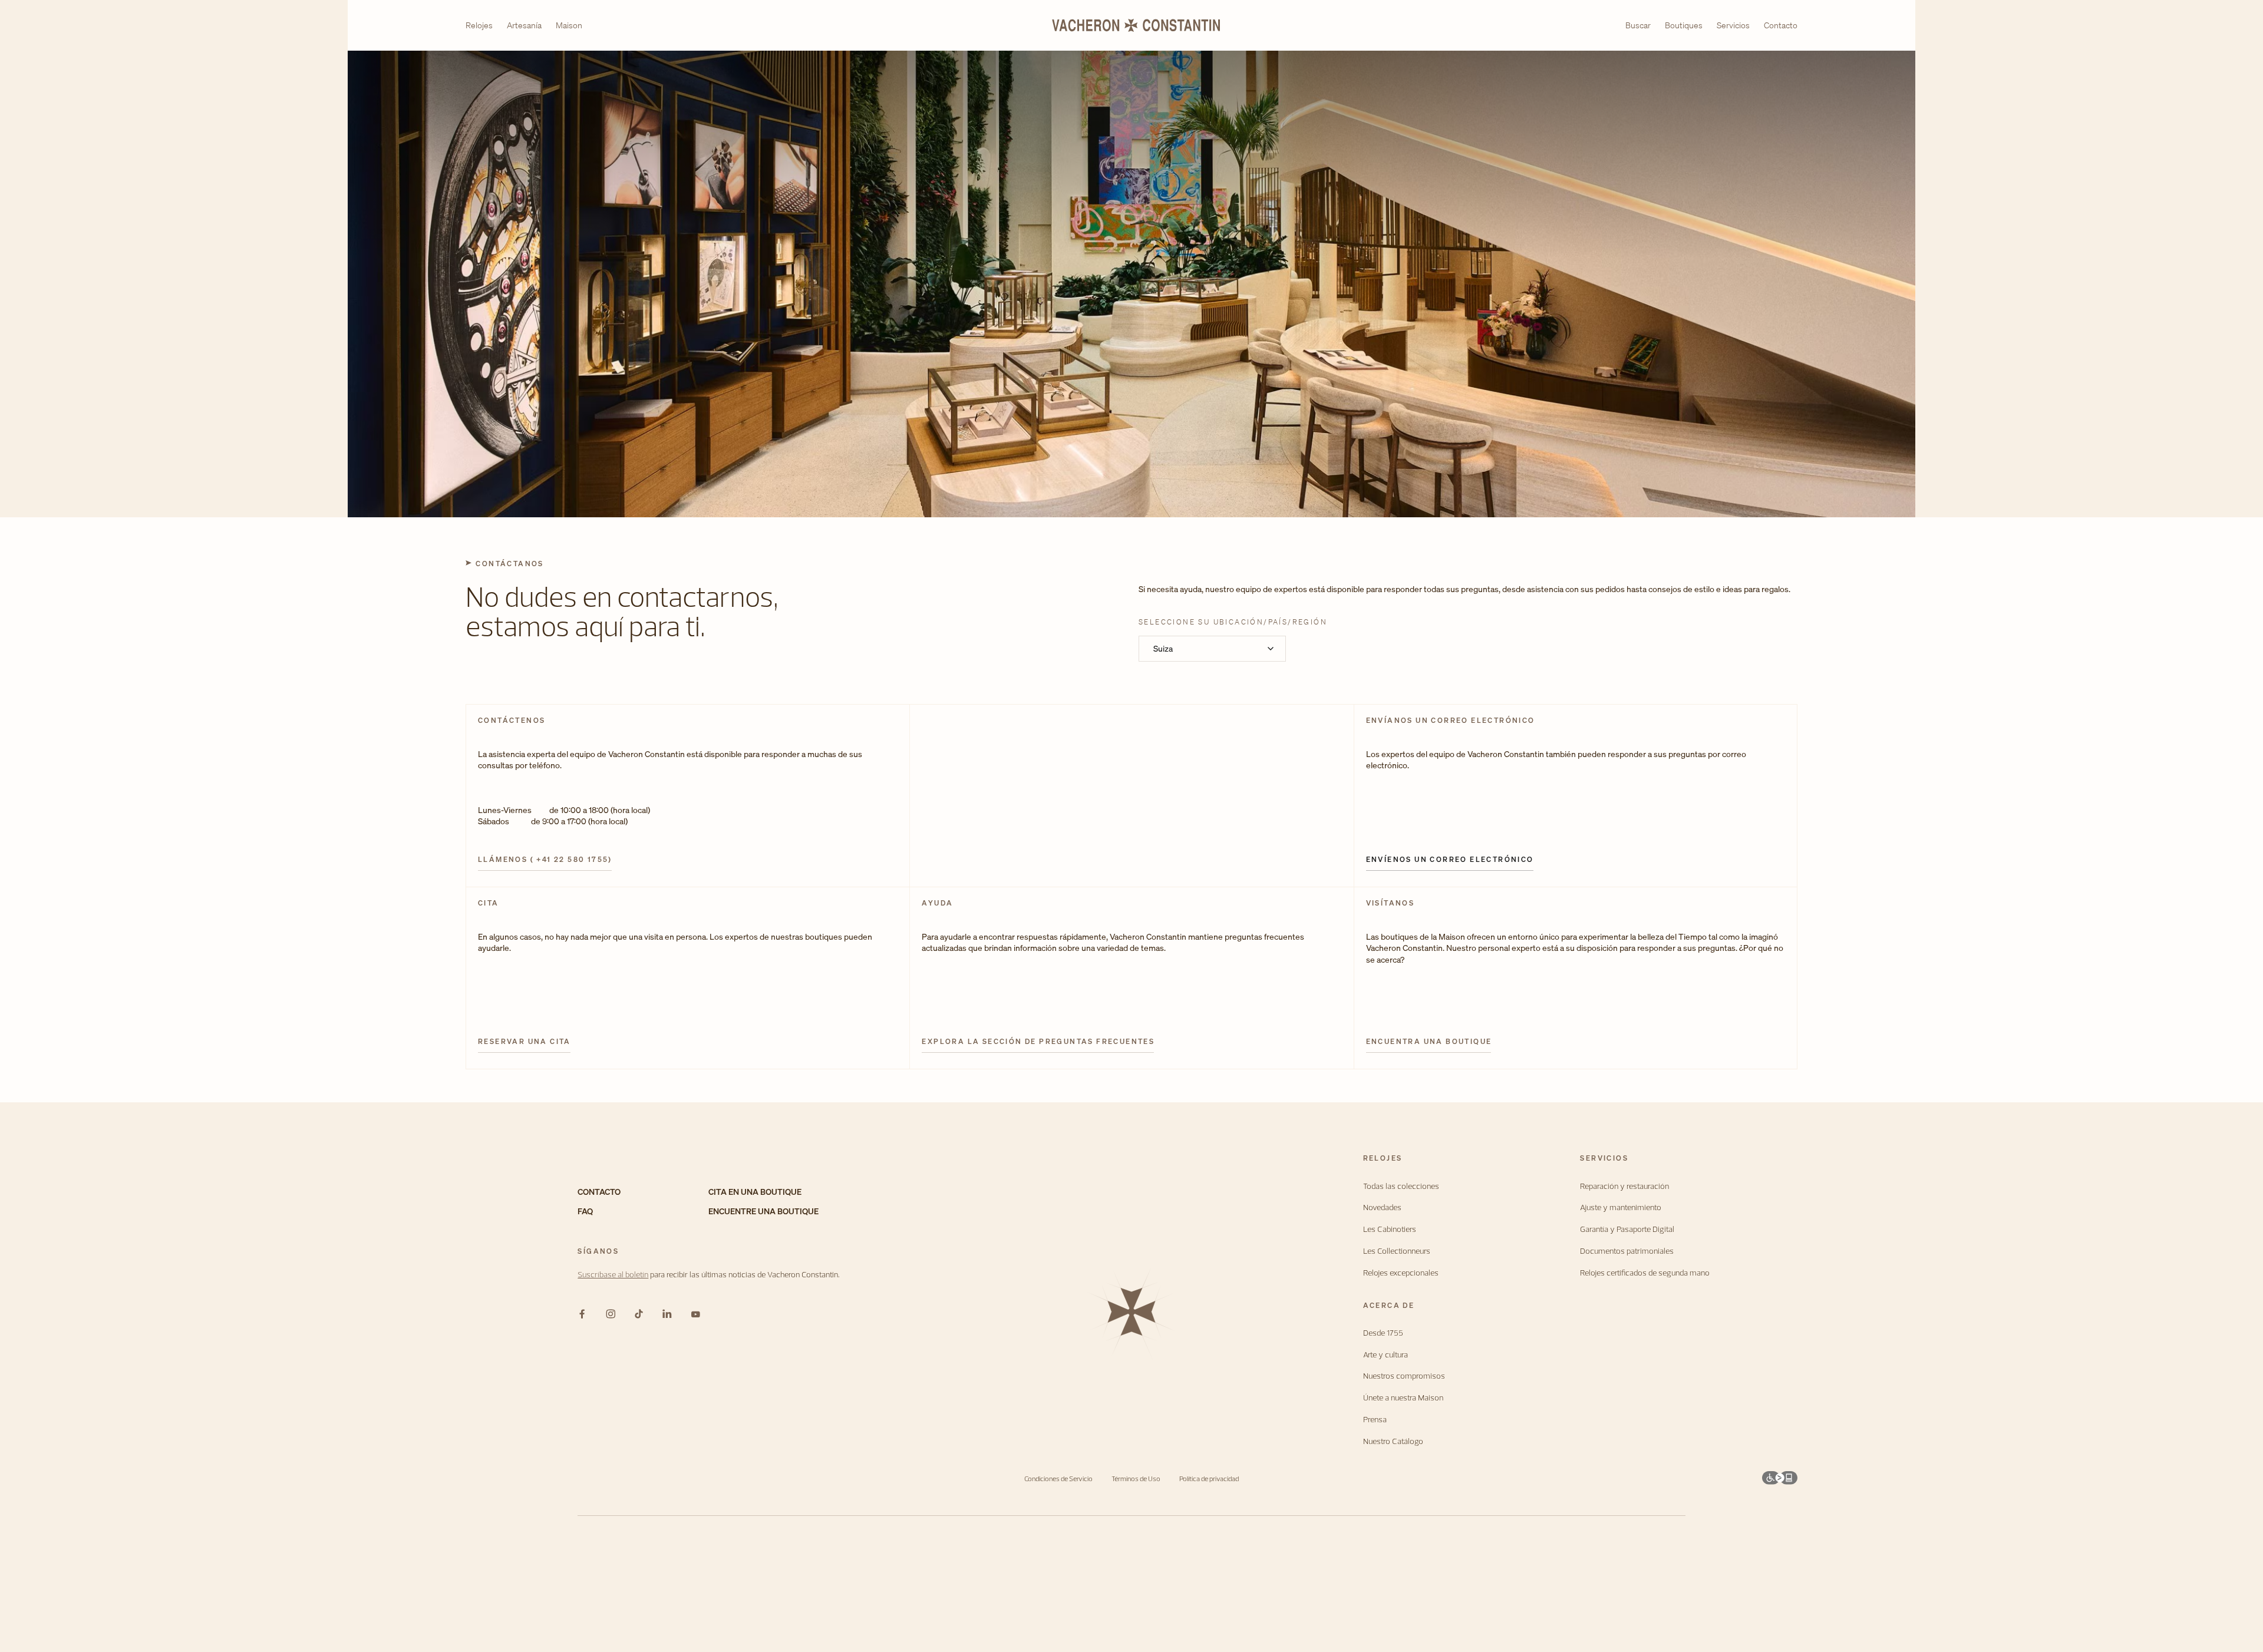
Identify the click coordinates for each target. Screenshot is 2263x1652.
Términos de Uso (1136, 1478)
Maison (569, 26)
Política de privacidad (1209, 1478)
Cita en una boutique (755, 1192)
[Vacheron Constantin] (1131, 25)
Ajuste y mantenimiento (1621, 1207)
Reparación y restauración (1624, 1186)
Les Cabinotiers (1390, 1229)
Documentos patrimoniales (1627, 1251)
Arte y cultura (1385, 1355)
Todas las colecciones (1401, 1186)
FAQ (585, 1212)
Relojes (479, 26)
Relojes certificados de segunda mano (1645, 1273)
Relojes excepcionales (1401, 1273)
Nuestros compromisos (1404, 1376)
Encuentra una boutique (1429, 1042)
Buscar (1638, 26)
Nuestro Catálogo (1393, 1441)
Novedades (1382, 1207)
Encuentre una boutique (763, 1212)
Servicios (1733, 25)
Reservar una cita (524, 1042)
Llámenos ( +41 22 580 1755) (545, 860)
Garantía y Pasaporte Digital (1627, 1229)
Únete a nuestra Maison (1403, 1398)
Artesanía (524, 26)
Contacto (1781, 25)
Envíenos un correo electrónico (1450, 860)
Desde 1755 (1383, 1333)
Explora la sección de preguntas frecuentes (1038, 1042)
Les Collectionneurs (1397, 1251)
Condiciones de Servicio (1058, 1478)
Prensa (1375, 1420)
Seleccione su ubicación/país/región (1233, 622)
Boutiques (1684, 25)
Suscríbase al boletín (613, 1274)
